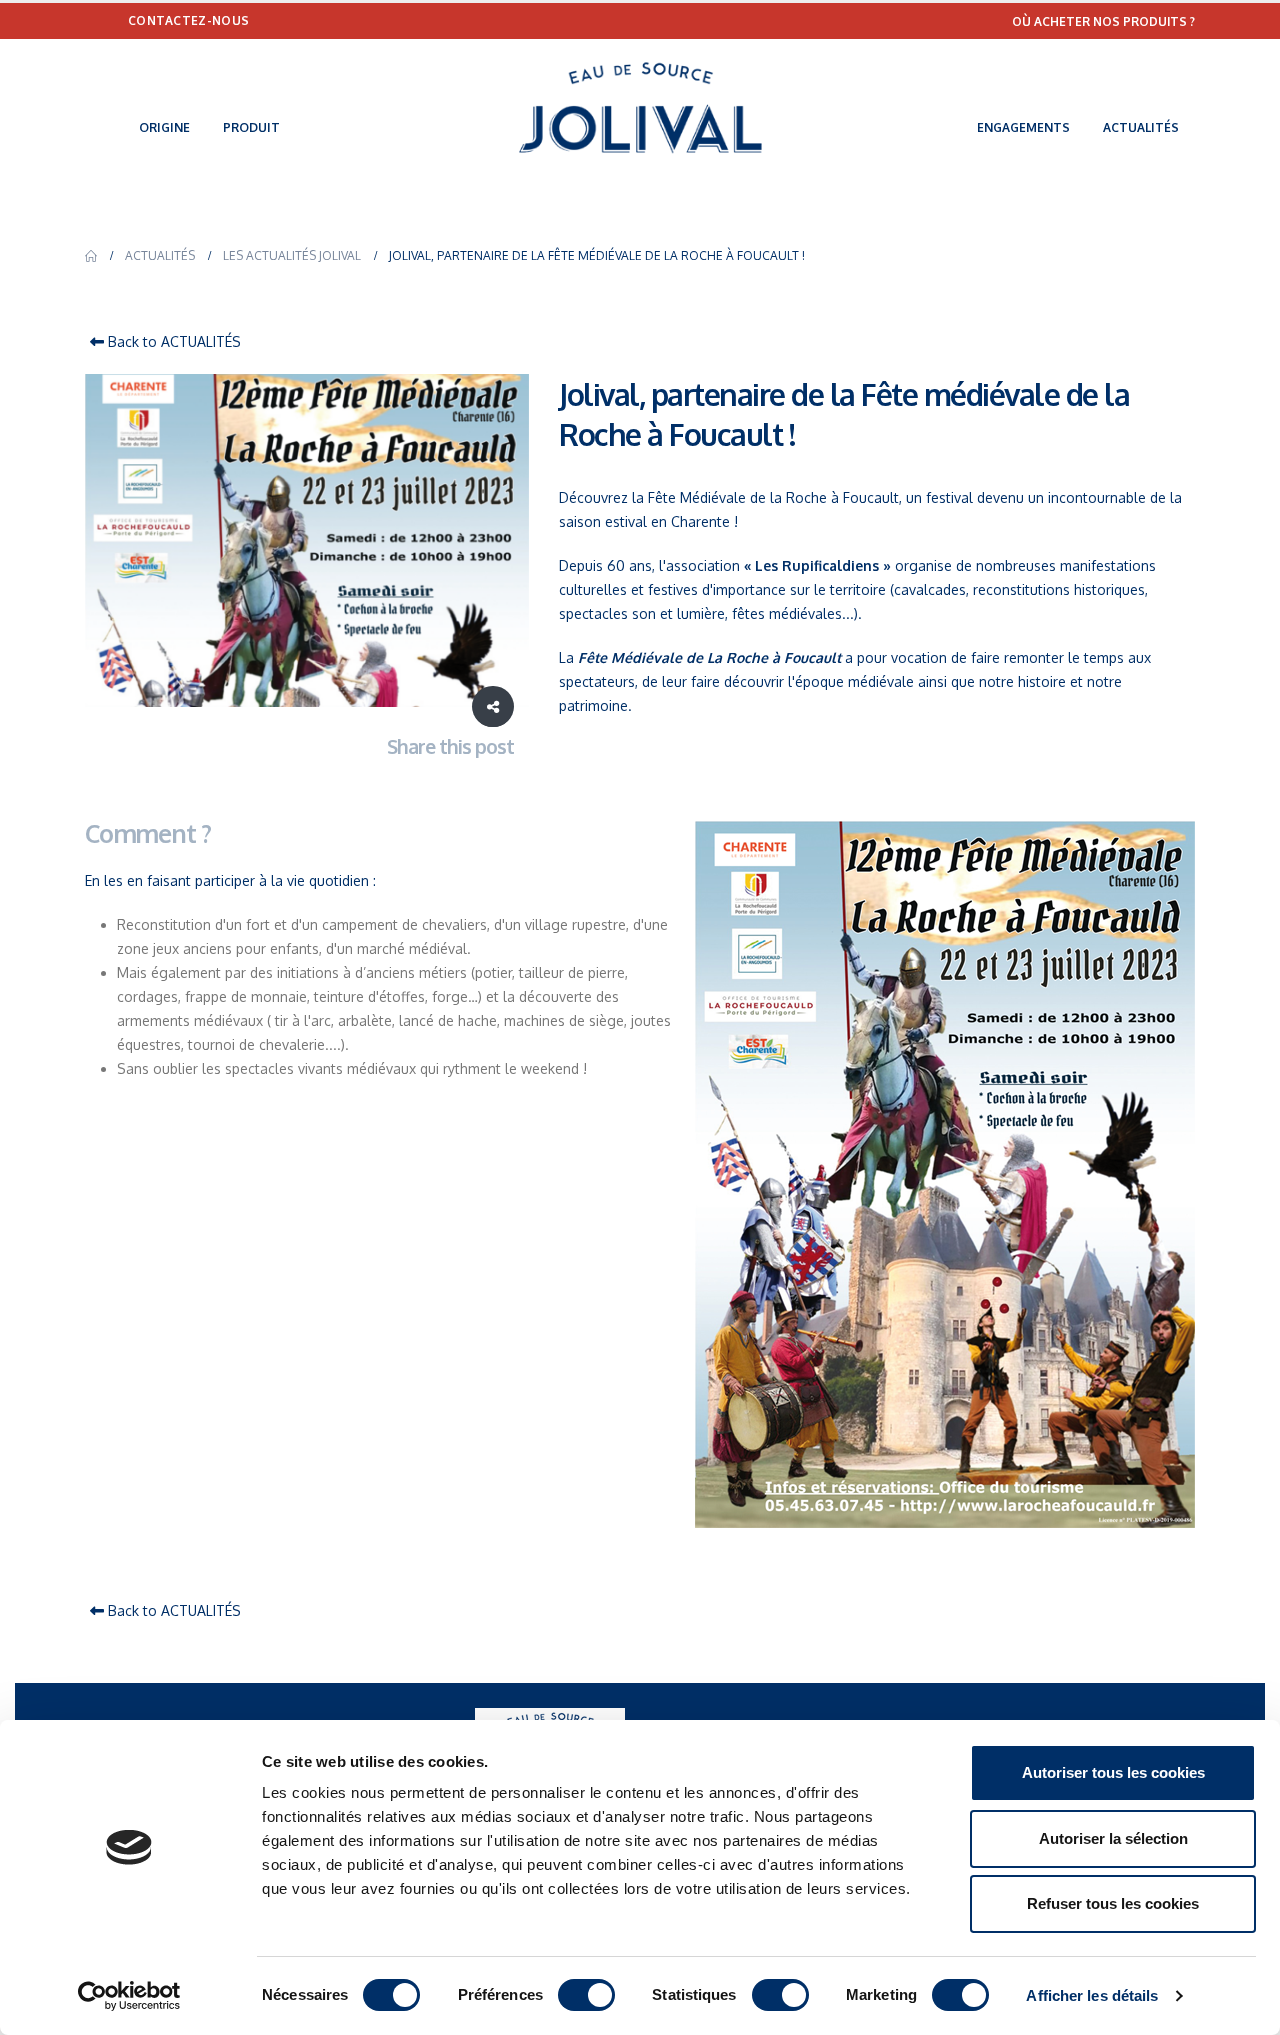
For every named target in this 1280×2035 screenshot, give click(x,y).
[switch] (586, 1995)
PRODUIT (251, 127)
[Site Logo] (640, 108)
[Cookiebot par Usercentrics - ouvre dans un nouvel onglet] (129, 1996)
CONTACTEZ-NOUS (188, 20)
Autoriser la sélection (1113, 1838)
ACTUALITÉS (1141, 127)
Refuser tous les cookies (1113, 1903)
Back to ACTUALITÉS (172, 341)
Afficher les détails (1092, 1995)
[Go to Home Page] (91, 256)
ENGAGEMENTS (1023, 127)
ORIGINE (164, 127)
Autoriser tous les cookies (1113, 1772)
